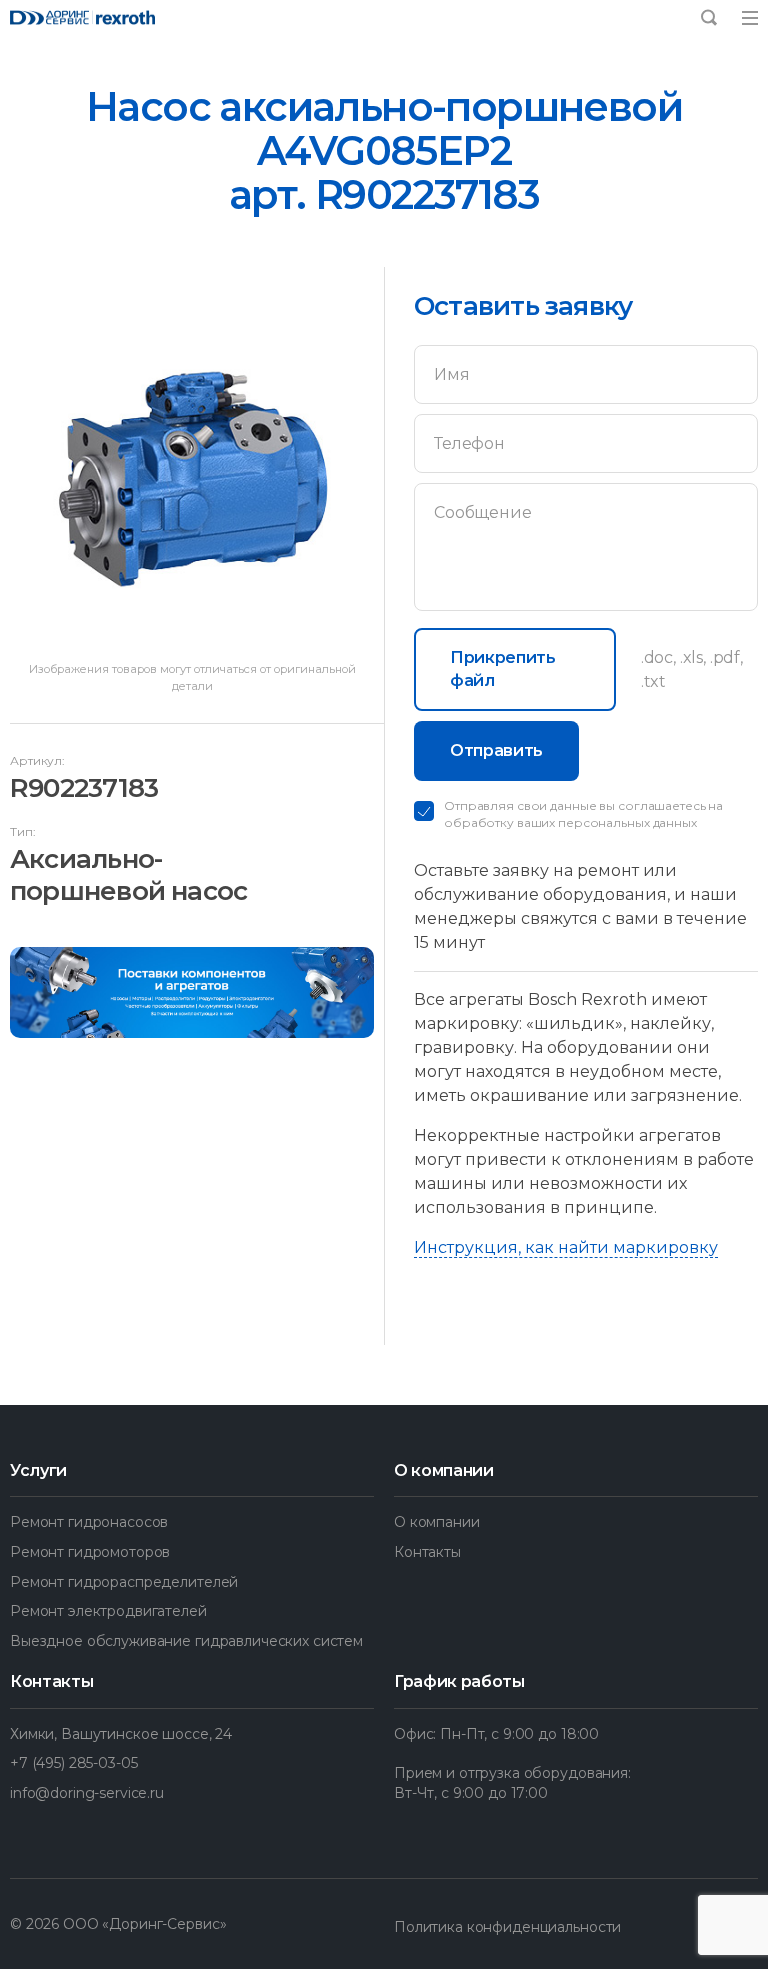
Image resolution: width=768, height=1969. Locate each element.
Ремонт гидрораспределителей (124, 1582)
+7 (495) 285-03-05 (73, 1763)
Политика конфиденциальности (507, 1927)
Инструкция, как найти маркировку (566, 1247)
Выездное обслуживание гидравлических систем (186, 1641)
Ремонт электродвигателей (108, 1611)
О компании (437, 1522)
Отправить (496, 750)
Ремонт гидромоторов (90, 1552)
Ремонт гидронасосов (89, 1522)
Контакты (427, 1552)
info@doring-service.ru (87, 1793)
